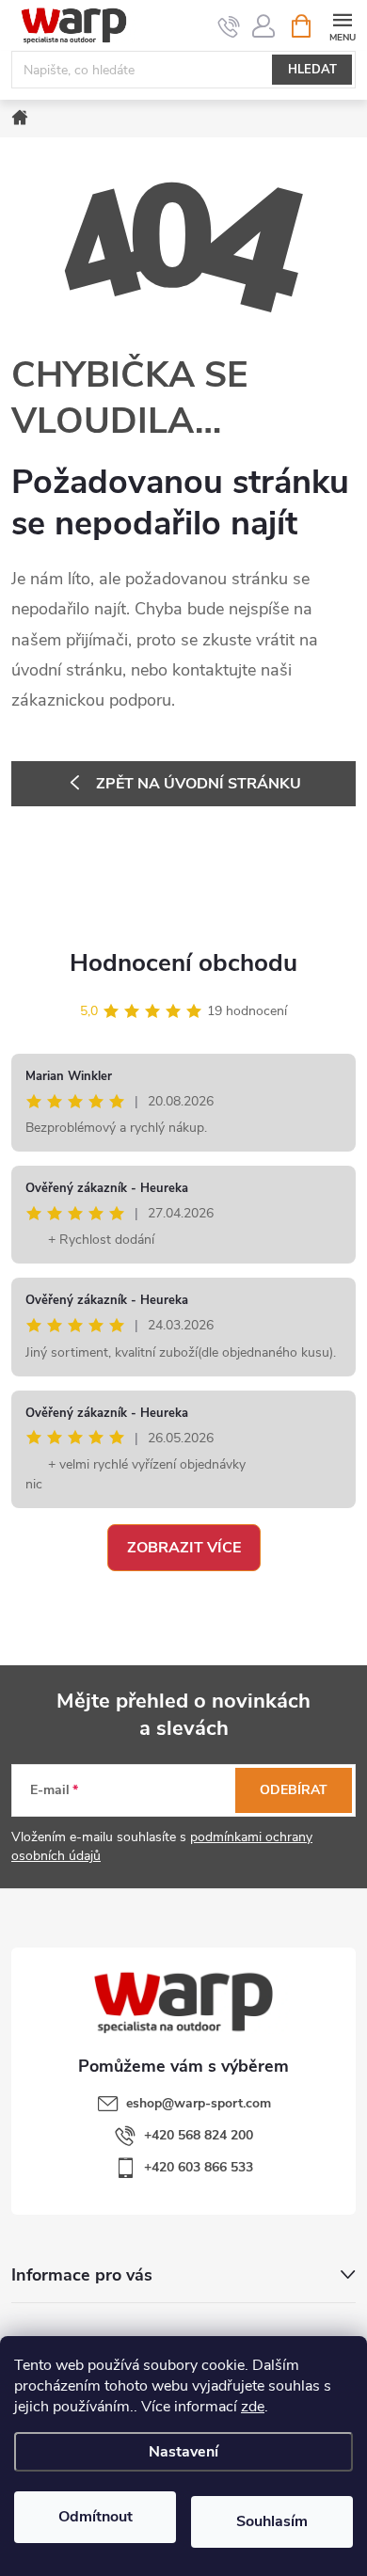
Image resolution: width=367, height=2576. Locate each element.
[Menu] (342, 25)
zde (253, 2407)
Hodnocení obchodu (183, 963)
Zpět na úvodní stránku (199, 784)
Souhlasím (272, 2521)
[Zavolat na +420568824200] (229, 26)
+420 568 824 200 (199, 2135)
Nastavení (183, 2452)
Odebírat (294, 1790)
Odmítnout (96, 2517)
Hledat (312, 70)
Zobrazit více (184, 1548)
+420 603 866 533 (199, 2167)
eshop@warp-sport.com (199, 2103)
